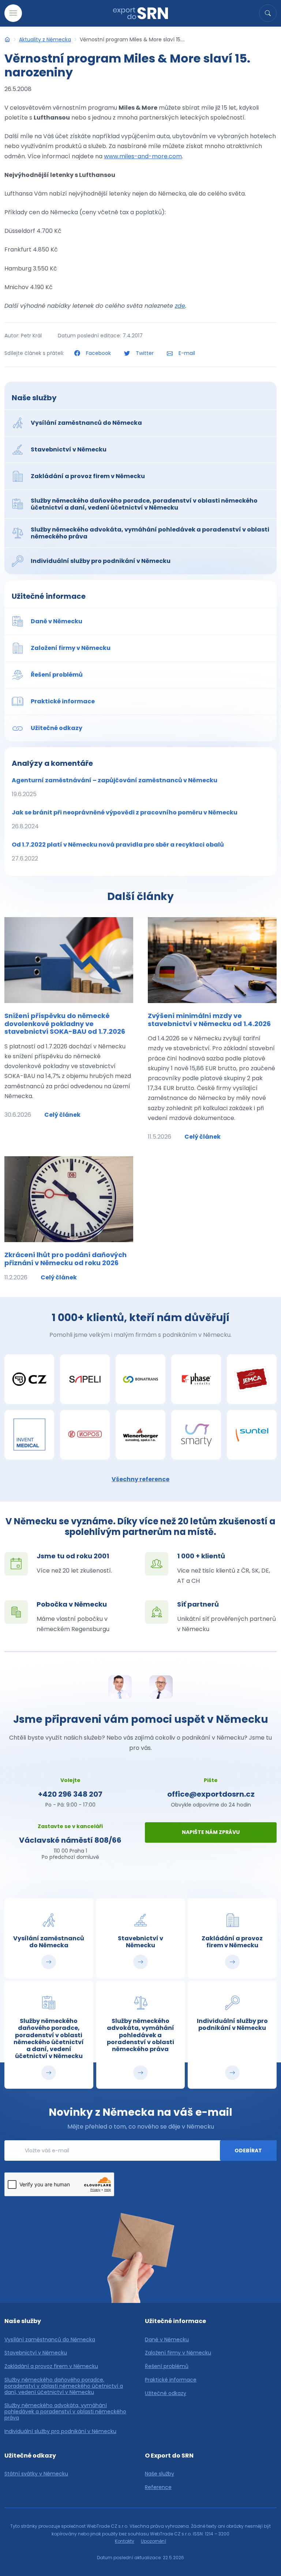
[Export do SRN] (7, 39)
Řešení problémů (167, 2366)
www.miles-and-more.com (143, 156)
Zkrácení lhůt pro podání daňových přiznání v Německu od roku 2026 (65, 1259)
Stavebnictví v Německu (36, 2353)
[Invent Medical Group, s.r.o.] (29, 1435)
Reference (158, 2487)
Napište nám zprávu (211, 1832)
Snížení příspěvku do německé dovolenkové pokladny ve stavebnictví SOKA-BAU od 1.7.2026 (65, 1024)
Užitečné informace (49, 596)
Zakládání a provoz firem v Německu (51, 2366)
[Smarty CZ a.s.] (196, 1435)
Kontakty (125, 2541)
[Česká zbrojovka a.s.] (29, 1379)
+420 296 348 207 (70, 1794)
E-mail (186, 353)
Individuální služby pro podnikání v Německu (60, 2431)
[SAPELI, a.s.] (85, 1379)
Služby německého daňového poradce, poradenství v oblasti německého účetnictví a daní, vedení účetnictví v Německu (64, 2386)
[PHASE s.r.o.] (196, 1379)
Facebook (98, 353)
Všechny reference (140, 1479)
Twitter (145, 353)
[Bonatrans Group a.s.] (140, 1379)
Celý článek (62, 1115)
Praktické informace (171, 2380)
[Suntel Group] (252, 1435)
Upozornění (153, 2541)
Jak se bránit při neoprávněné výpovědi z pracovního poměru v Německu (125, 819)
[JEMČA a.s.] (252, 1379)
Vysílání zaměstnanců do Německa (50, 2340)
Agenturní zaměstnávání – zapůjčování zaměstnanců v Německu (115, 787)
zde (180, 306)
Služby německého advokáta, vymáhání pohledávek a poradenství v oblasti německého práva (65, 2412)
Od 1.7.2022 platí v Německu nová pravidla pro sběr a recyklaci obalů (118, 852)
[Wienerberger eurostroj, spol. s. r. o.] (140, 1435)
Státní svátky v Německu (36, 2474)
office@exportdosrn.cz (211, 1794)
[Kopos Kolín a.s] (85, 1435)
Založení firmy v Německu (178, 2353)
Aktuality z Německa (45, 39)
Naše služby (34, 398)
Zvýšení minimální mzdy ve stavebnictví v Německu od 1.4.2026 (209, 1020)
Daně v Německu (167, 2340)
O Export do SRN (169, 2456)
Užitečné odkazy (166, 2393)
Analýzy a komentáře (52, 763)
